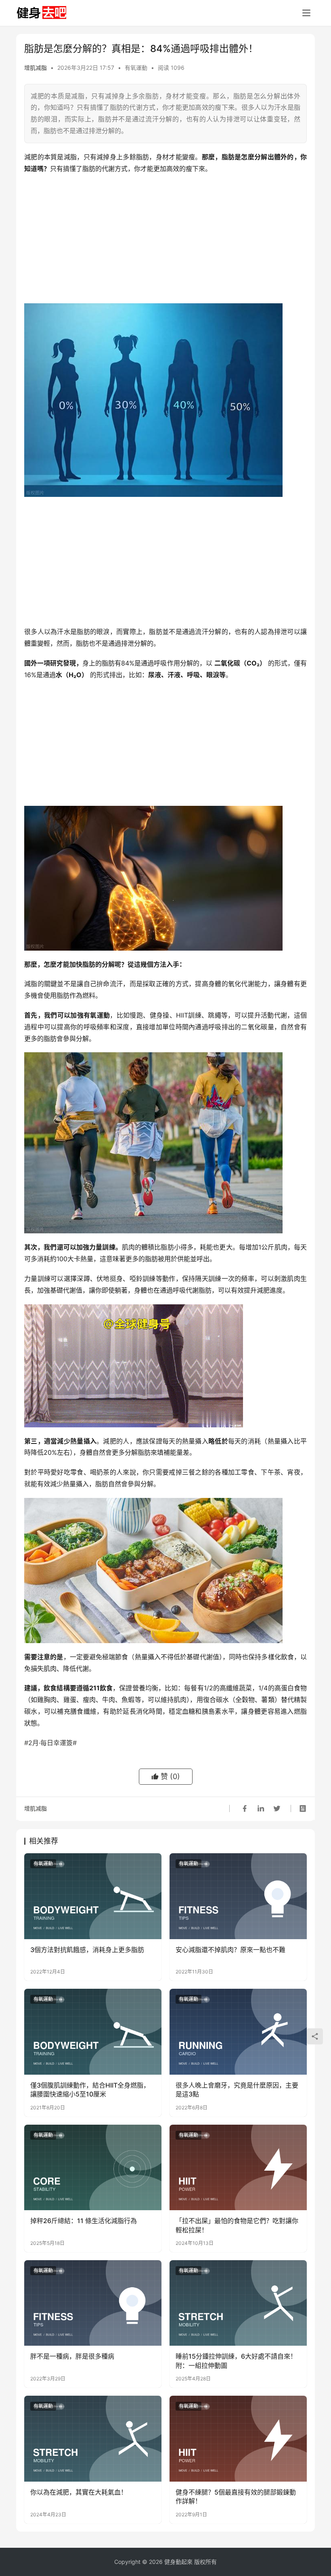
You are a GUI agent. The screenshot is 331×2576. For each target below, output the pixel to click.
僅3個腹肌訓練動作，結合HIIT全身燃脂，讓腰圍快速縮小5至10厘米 (90, 2090)
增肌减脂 (36, 68)
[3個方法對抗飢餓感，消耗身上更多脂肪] (93, 1896)
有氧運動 (136, 68)
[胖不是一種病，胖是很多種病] (93, 2303)
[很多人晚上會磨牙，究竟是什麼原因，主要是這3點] (238, 2032)
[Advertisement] (165, 239)
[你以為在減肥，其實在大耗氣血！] (93, 2439)
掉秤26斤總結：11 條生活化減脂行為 (84, 2221)
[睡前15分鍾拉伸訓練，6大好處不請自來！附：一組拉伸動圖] (238, 2303)
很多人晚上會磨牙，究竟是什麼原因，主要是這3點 (237, 2090)
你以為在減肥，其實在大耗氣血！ (79, 2492)
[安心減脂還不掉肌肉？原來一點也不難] (238, 1896)
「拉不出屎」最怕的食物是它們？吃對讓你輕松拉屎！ (237, 2225)
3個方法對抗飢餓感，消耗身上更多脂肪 (87, 1950)
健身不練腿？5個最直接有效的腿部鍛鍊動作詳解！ (236, 2497)
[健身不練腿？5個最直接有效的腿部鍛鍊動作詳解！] (238, 2439)
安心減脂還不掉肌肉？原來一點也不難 (230, 1950)
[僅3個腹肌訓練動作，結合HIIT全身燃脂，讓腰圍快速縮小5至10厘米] (93, 2032)
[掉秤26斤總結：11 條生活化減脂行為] (93, 2168)
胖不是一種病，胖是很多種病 (72, 2356)
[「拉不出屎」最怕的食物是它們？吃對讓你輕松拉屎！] (238, 2168)
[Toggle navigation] (306, 13)
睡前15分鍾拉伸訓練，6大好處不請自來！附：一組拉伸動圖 (236, 2361)
